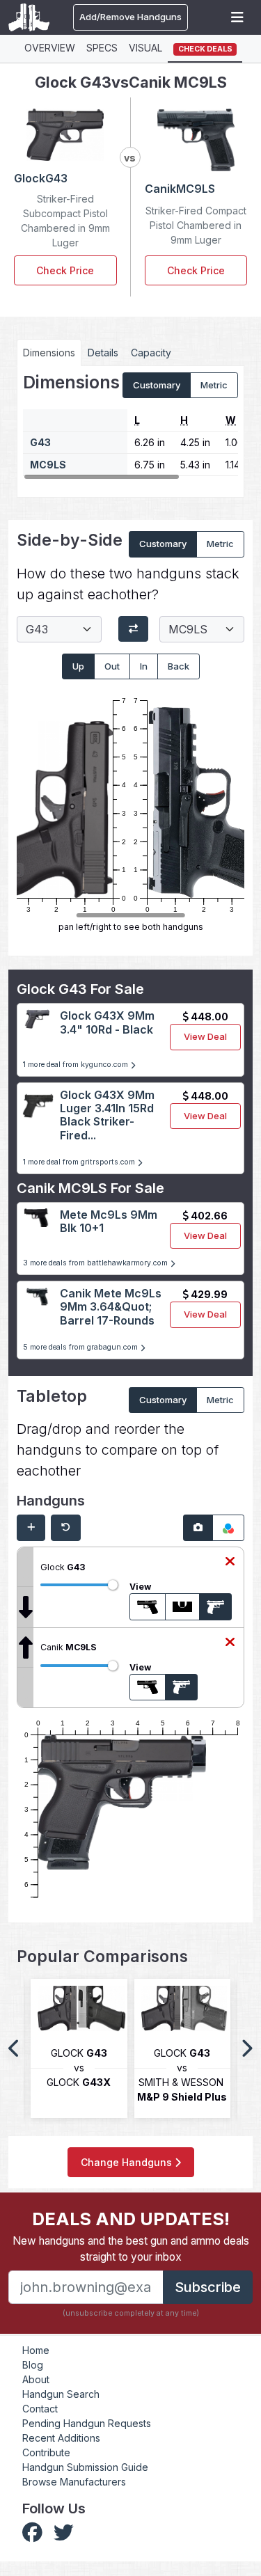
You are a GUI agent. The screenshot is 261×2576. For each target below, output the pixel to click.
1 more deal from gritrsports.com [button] (80, 1162)
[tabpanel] (130, 427)
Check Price (65, 270)
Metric (214, 385)
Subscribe (208, 2287)
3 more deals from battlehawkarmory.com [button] (96, 1263)
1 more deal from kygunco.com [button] (77, 1065)
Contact (40, 2409)
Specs (102, 48)
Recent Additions (61, 2438)
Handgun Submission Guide (85, 2467)
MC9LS (48, 465)
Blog (33, 2365)
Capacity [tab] (151, 353)
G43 (40, 442)
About (36, 2379)
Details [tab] (103, 353)
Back (179, 666)
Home (36, 2350)
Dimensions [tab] (49, 353)
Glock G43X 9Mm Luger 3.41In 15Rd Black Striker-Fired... (107, 1115)
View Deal (205, 1036)
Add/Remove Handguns (130, 17)
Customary (157, 385)
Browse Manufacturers (74, 2482)
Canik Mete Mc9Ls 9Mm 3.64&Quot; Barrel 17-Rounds (111, 1306)
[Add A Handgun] (31, 1528)
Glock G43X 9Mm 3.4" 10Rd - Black (107, 1022)
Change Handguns (128, 2162)
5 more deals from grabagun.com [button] (81, 1347)
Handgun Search (61, 2394)
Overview (50, 48)
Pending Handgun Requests (87, 2423)
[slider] (113, 1585)
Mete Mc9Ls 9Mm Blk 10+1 (109, 1221)
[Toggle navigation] (237, 17)
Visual (145, 48)
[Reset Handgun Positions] (66, 1528)
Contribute (46, 2452)
